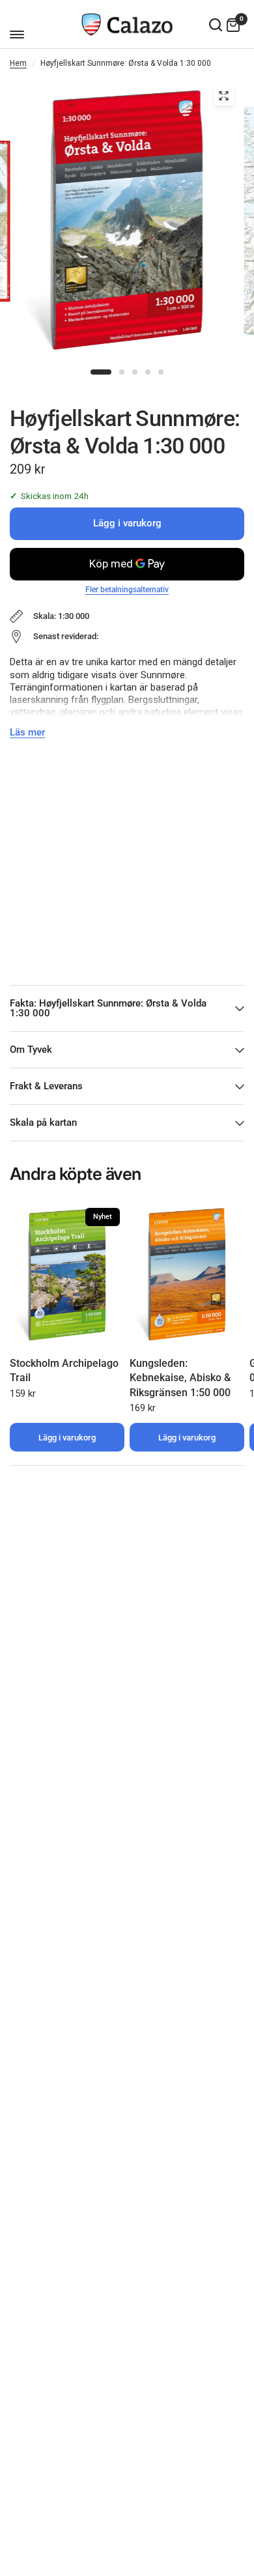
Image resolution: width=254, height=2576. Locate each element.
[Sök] (216, 24)
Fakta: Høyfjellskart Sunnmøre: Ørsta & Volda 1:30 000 (108, 1008)
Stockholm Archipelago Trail (64, 1370)
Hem (18, 63)
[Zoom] (224, 96)
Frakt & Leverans (46, 1086)
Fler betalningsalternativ (127, 590)
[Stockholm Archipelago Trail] (67, 1275)
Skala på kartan (43, 1123)
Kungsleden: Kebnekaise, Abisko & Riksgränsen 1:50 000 (180, 1378)
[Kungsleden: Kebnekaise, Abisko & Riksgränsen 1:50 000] (187, 1275)
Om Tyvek (31, 1050)
